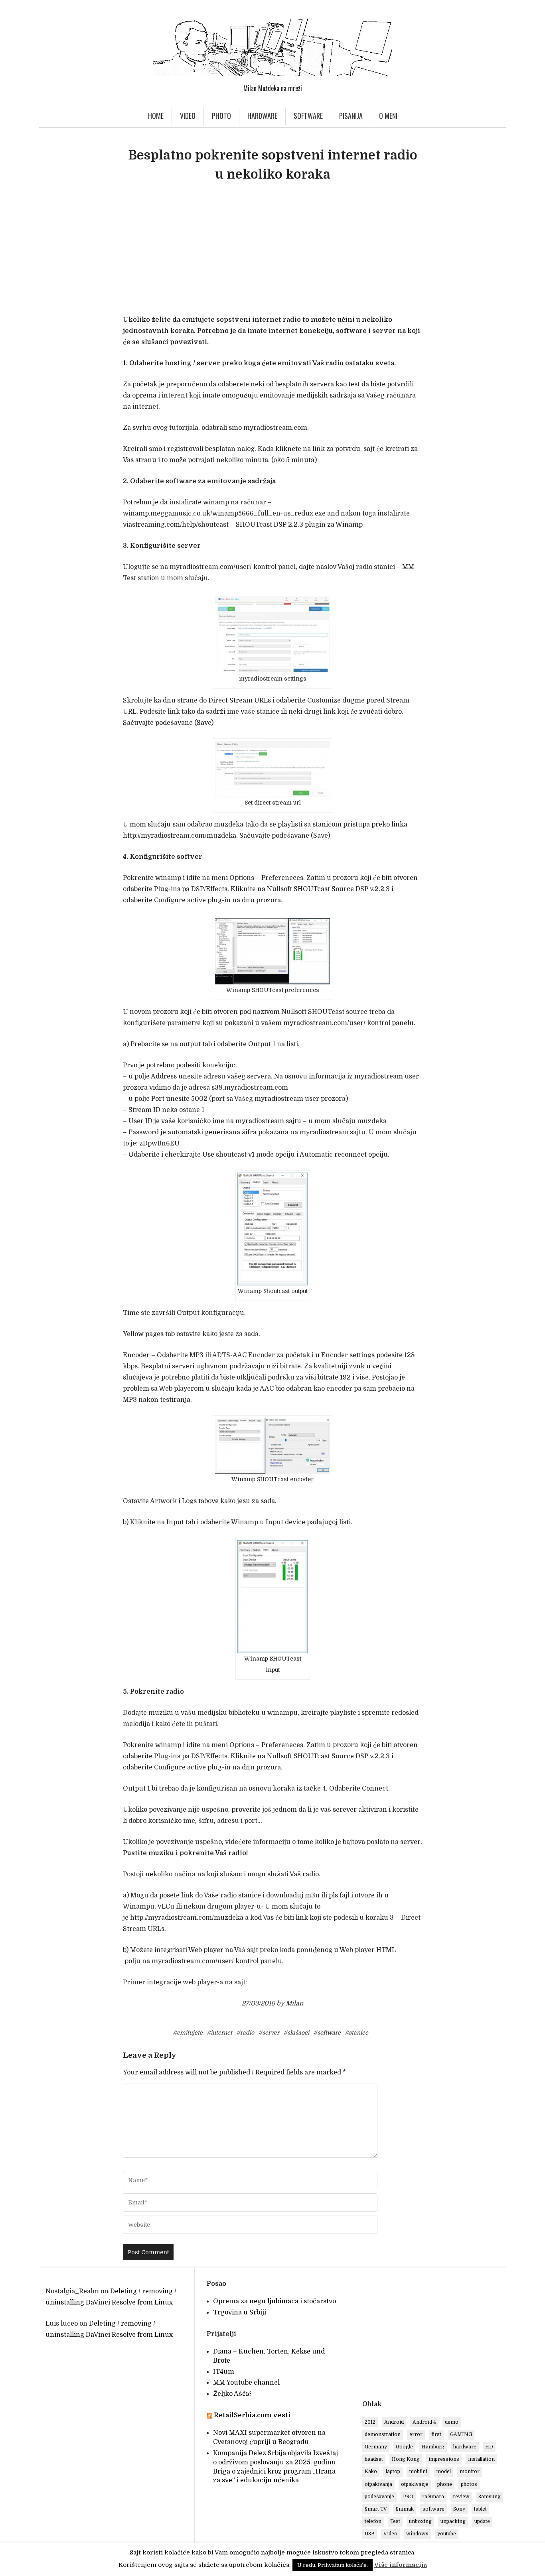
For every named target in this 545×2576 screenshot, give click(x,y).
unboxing (420, 2521)
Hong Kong (406, 2459)
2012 (370, 2422)
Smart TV (376, 2509)
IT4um (224, 2372)
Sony (459, 2509)
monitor (470, 2472)
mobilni (418, 2472)
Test (395, 2521)
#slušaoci (296, 2033)
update (482, 2521)
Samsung (490, 2497)
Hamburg (433, 2447)
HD (489, 2447)
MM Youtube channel (246, 2383)
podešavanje (379, 2497)
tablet (480, 2509)
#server (269, 2033)
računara (433, 2497)
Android (394, 2422)
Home (156, 116)
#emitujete (188, 2033)
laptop (393, 2472)
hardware (465, 2447)
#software (327, 2033)
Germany (376, 2447)
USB (370, 2534)
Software (308, 116)
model (443, 2472)
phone (445, 2484)
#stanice (356, 2033)
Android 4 (424, 2422)
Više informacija (401, 2565)
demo (452, 2422)
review (461, 2497)
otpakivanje (415, 2484)
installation (481, 2459)
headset (374, 2459)
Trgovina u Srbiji (240, 2312)
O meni (388, 116)
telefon (373, 2521)
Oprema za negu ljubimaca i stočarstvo (274, 2301)
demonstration (383, 2434)
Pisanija (351, 116)
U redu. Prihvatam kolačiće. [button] (333, 2565)
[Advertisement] (272, 252)
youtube (447, 2534)
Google (404, 2447)
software (433, 2509)
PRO (408, 2497)
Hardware (262, 116)
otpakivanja (378, 2484)
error (416, 2434)
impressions (444, 2459)
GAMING (461, 2434)
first (436, 2434)
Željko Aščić (232, 2394)
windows (417, 2534)
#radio (245, 2033)
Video (188, 116)
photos (469, 2484)
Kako (371, 2472)
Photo (221, 116)
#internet (219, 2033)
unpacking (453, 2521)
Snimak (405, 2509)
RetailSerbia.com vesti (252, 2415)
